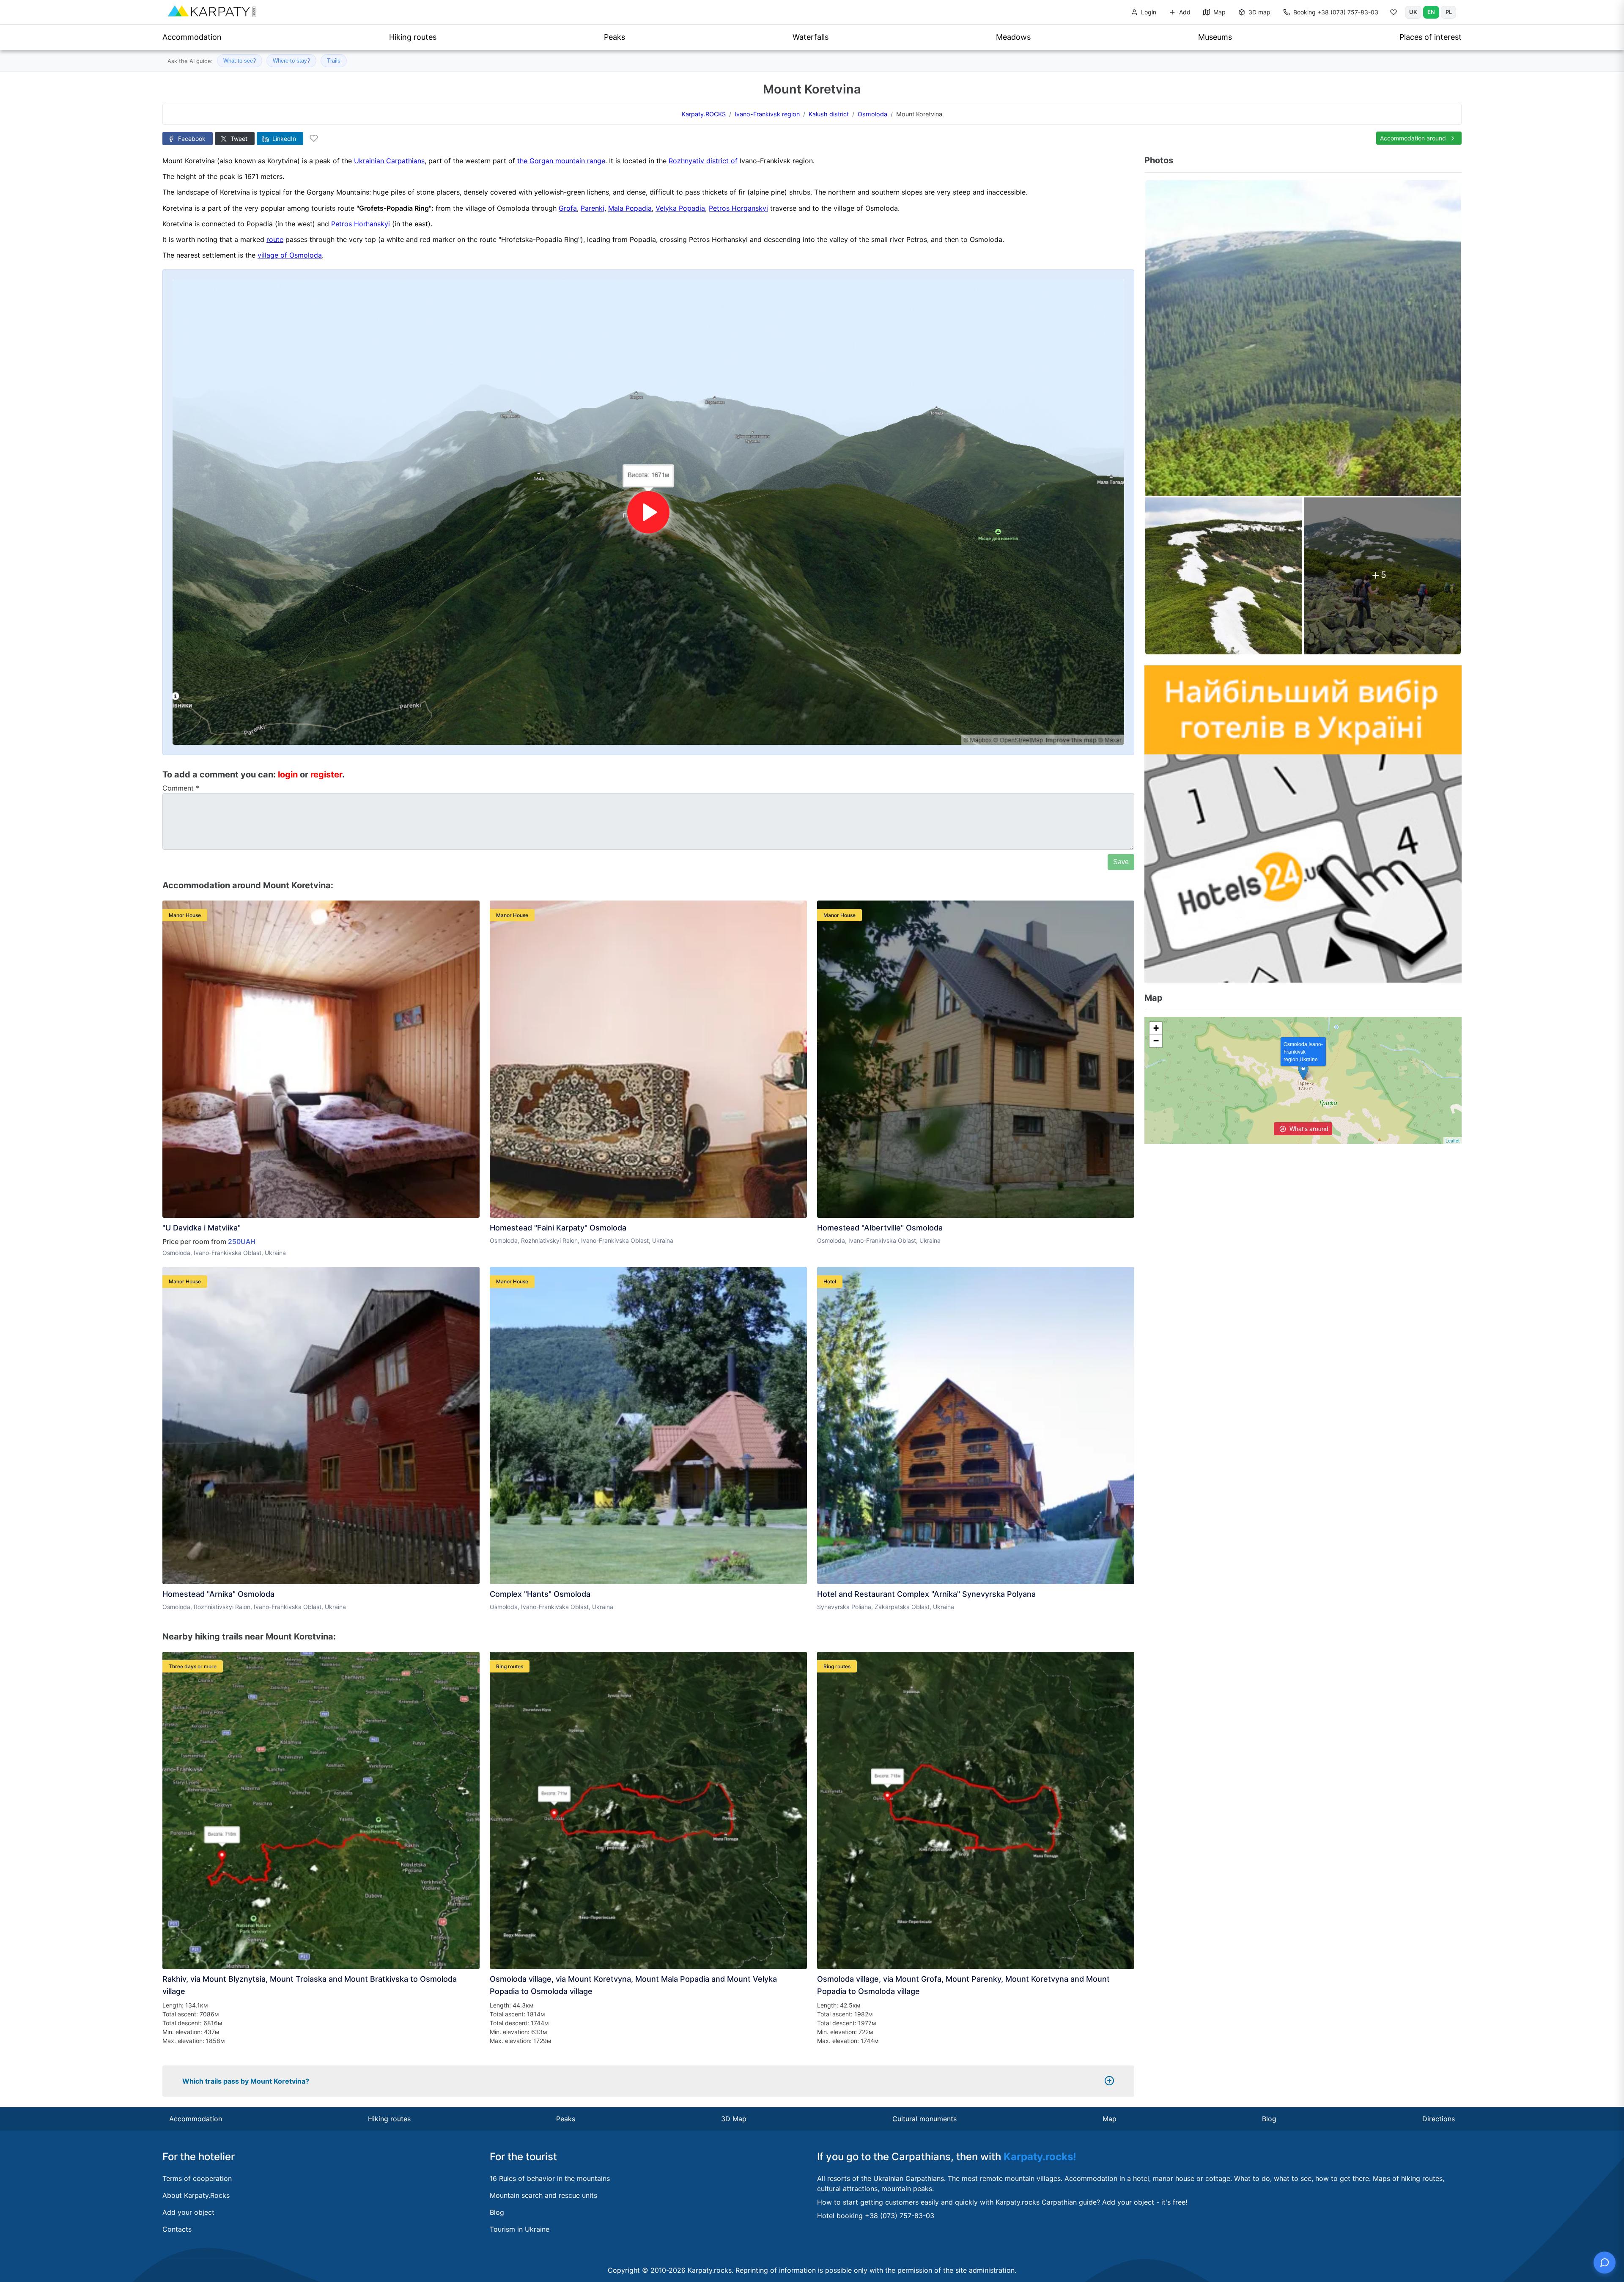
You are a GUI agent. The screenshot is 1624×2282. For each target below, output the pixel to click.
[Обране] (1394, 14)
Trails (334, 61)
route (275, 239)
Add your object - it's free (1144, 2202)
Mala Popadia (630, 208)
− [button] (1156, 1041)
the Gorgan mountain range (561, 161)
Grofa (568, 208)
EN (1431, 12)
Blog (1269, 2119)
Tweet (238, 139)
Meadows (1013, 37)
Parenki (593, 208)
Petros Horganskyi (738, 208)
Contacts (177, 2229)
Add (1184, 12)
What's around (1308, 1129)
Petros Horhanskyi (361, 224)
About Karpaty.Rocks (196, 2195)
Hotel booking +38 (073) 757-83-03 (876, 2216)
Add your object (188, 2212)
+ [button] (1156, 1028)
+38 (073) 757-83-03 (1336, 12)
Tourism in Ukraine (520, 2229)
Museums (1215, 37)
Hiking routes (413, 37)
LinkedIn (283, 139)
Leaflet (1453, 1140)
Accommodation (192, 37)
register (326, 774)
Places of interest (1431, 37)
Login (1148, 12)
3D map (1259, 12)
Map (1219, 12)
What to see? (240, 61)
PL (1449, 12)
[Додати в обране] (314, 138)
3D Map (734, 2119)
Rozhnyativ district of (703, 161)
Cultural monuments (924, 2119)
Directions (1439, 2119)
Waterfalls (811, 37)
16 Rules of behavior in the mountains (550, 2178)
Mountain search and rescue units (543, 2195)
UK (1413, 12)
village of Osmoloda (290, 255)
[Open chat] (1605, 2263)
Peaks (614, 37)
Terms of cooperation (197, 2178)
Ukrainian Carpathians (389, 161)
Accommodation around (1414, 138)
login (288, 774)
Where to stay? (291, 61)
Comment (181, 788)
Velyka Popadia (680, 208)
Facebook (191, 139)
